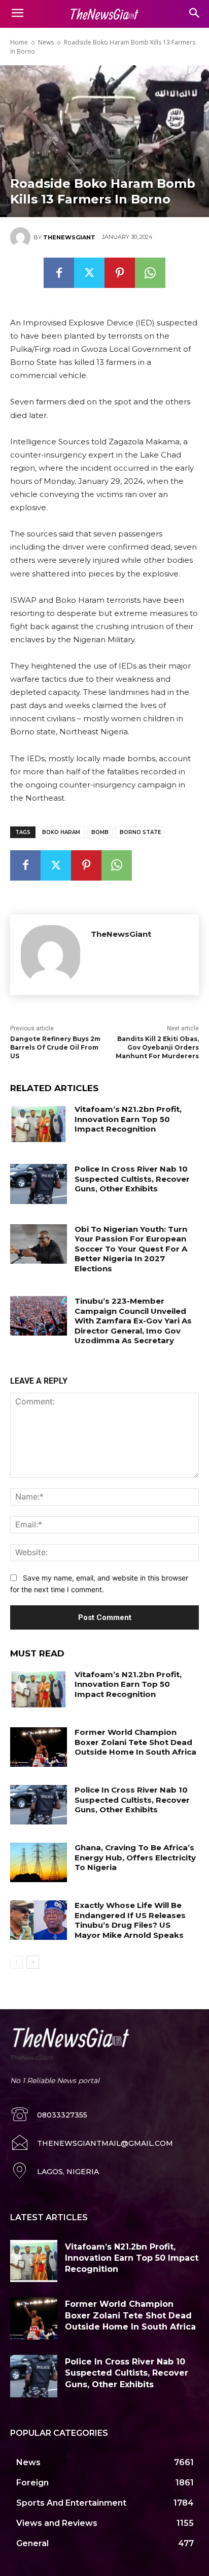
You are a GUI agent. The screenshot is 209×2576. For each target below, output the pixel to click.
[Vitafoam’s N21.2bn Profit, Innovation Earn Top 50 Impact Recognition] (39, 1124)
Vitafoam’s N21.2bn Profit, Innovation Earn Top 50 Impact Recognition (128, 1119)
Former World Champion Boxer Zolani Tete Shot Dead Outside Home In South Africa (135, 1742)
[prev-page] (16, 1962)
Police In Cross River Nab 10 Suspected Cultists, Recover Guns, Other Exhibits (132, 1179)
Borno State (140, 832)
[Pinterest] (120, 273)
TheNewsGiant (69, 237)
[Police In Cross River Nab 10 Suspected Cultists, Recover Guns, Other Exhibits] (39, 1184)
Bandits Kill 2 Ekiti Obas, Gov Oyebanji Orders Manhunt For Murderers (157, 1047)
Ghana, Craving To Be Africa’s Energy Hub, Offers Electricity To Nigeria (135, 1857)
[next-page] (33, 1962)
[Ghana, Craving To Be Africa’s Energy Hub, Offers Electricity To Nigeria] (39, 1862)
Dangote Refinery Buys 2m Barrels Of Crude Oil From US (55, 1047)
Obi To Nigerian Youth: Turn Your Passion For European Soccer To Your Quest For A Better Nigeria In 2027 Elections (131, 1249)
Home (19, 42)
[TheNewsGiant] (22, 237)
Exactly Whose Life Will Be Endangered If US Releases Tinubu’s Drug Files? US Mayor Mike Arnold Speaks (130, 1920)
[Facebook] (59, 273)
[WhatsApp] (150, 273)
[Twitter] (89, 273)
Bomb (100, 832)
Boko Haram (61, 832)
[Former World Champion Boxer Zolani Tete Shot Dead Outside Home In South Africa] (39, 1747)
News (46, 42)
